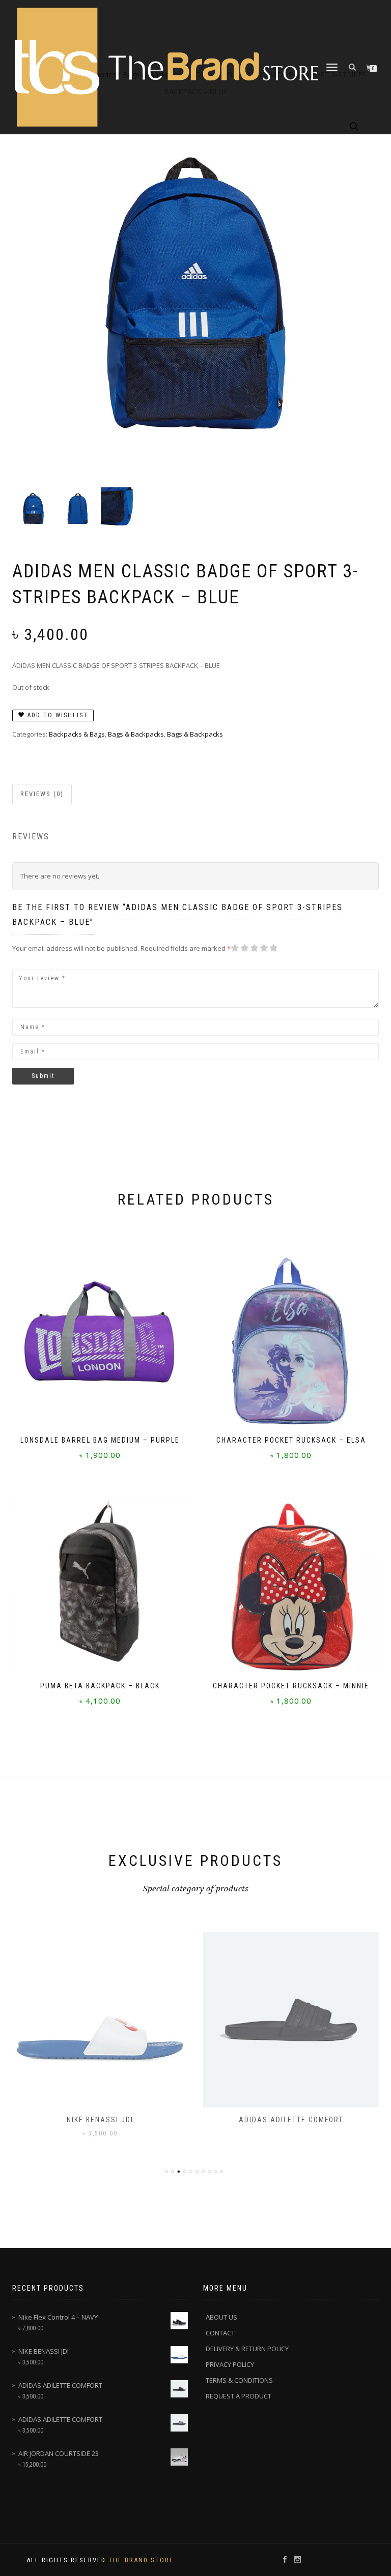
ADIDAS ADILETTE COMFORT (291, 2120)
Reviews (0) (42, 794)
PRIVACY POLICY (230, 2364)
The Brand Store (141, 2560)
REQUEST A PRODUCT (239, 2396)
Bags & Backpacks (136, 734)
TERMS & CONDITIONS (239, 2380)
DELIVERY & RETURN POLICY (247, 2349)
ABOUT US (221, 2317)
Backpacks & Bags (77, 734)
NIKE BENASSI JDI (100, 2120)
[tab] (43, 794)
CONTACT (220, 2333)
